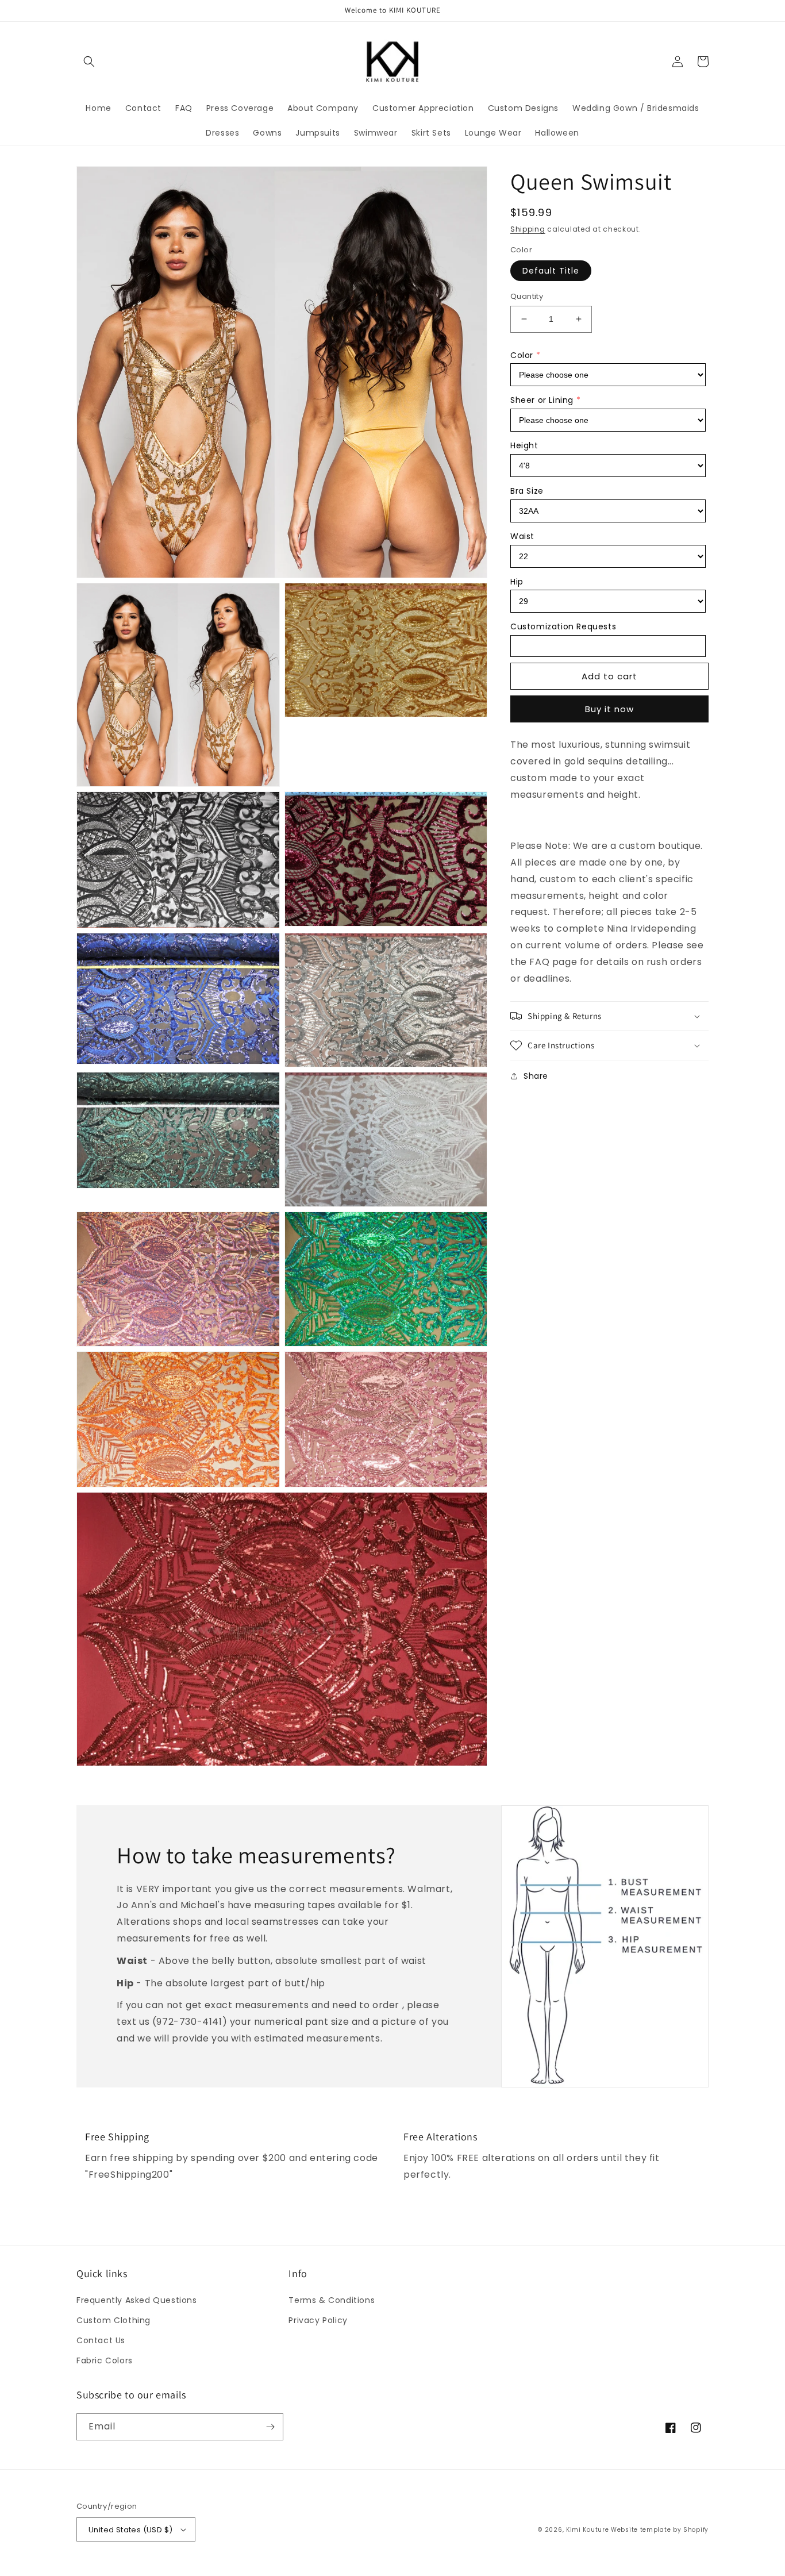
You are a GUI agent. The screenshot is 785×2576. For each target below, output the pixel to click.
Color (522, 355)
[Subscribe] (270, 2427)
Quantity (527, 296)
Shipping (528, 229)
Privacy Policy (318, 2320)
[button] (89, 61)
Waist (522, 536)
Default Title (551, 271)
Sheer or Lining (542, 400)
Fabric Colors (105, 2360)
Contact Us (101, 2340)
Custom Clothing (113, 2320)
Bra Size (527, 491)
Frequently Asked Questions (137, 2300)
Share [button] (536, 1076)
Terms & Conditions (332, 2300)
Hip (517, 581)
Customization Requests (563, 626)
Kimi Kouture (587, 2530)
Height (524, 445)
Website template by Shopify (660, 2530)
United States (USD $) (130, 2530)
